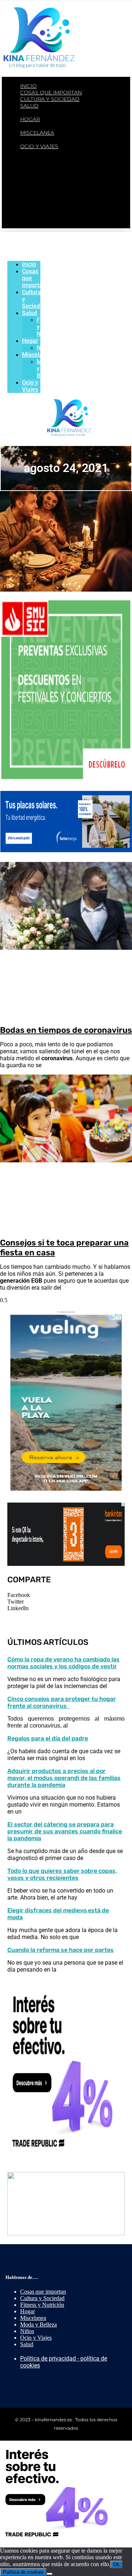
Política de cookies (23, 2572)
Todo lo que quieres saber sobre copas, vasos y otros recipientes (62, 1874)
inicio (28, 86)
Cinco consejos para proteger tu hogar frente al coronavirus (62, 1702)
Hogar (30, 119)
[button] (66, 1595)
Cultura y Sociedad (50, 99)
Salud (29, 106)
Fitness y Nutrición (61, 113)
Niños (40, 126)
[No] (49, 2574)
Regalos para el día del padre (48, 1738)
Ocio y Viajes (39, 146)
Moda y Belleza (55, 140)
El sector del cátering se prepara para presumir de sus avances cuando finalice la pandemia (65, 1831)
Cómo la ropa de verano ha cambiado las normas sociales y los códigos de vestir (63, 1663)
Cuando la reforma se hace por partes (60, 1950)
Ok (116, 2564)
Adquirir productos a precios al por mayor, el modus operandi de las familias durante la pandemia (64, 1778)
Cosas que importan (51, 93)
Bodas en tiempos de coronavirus (66, 1030)
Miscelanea (37, 133)
